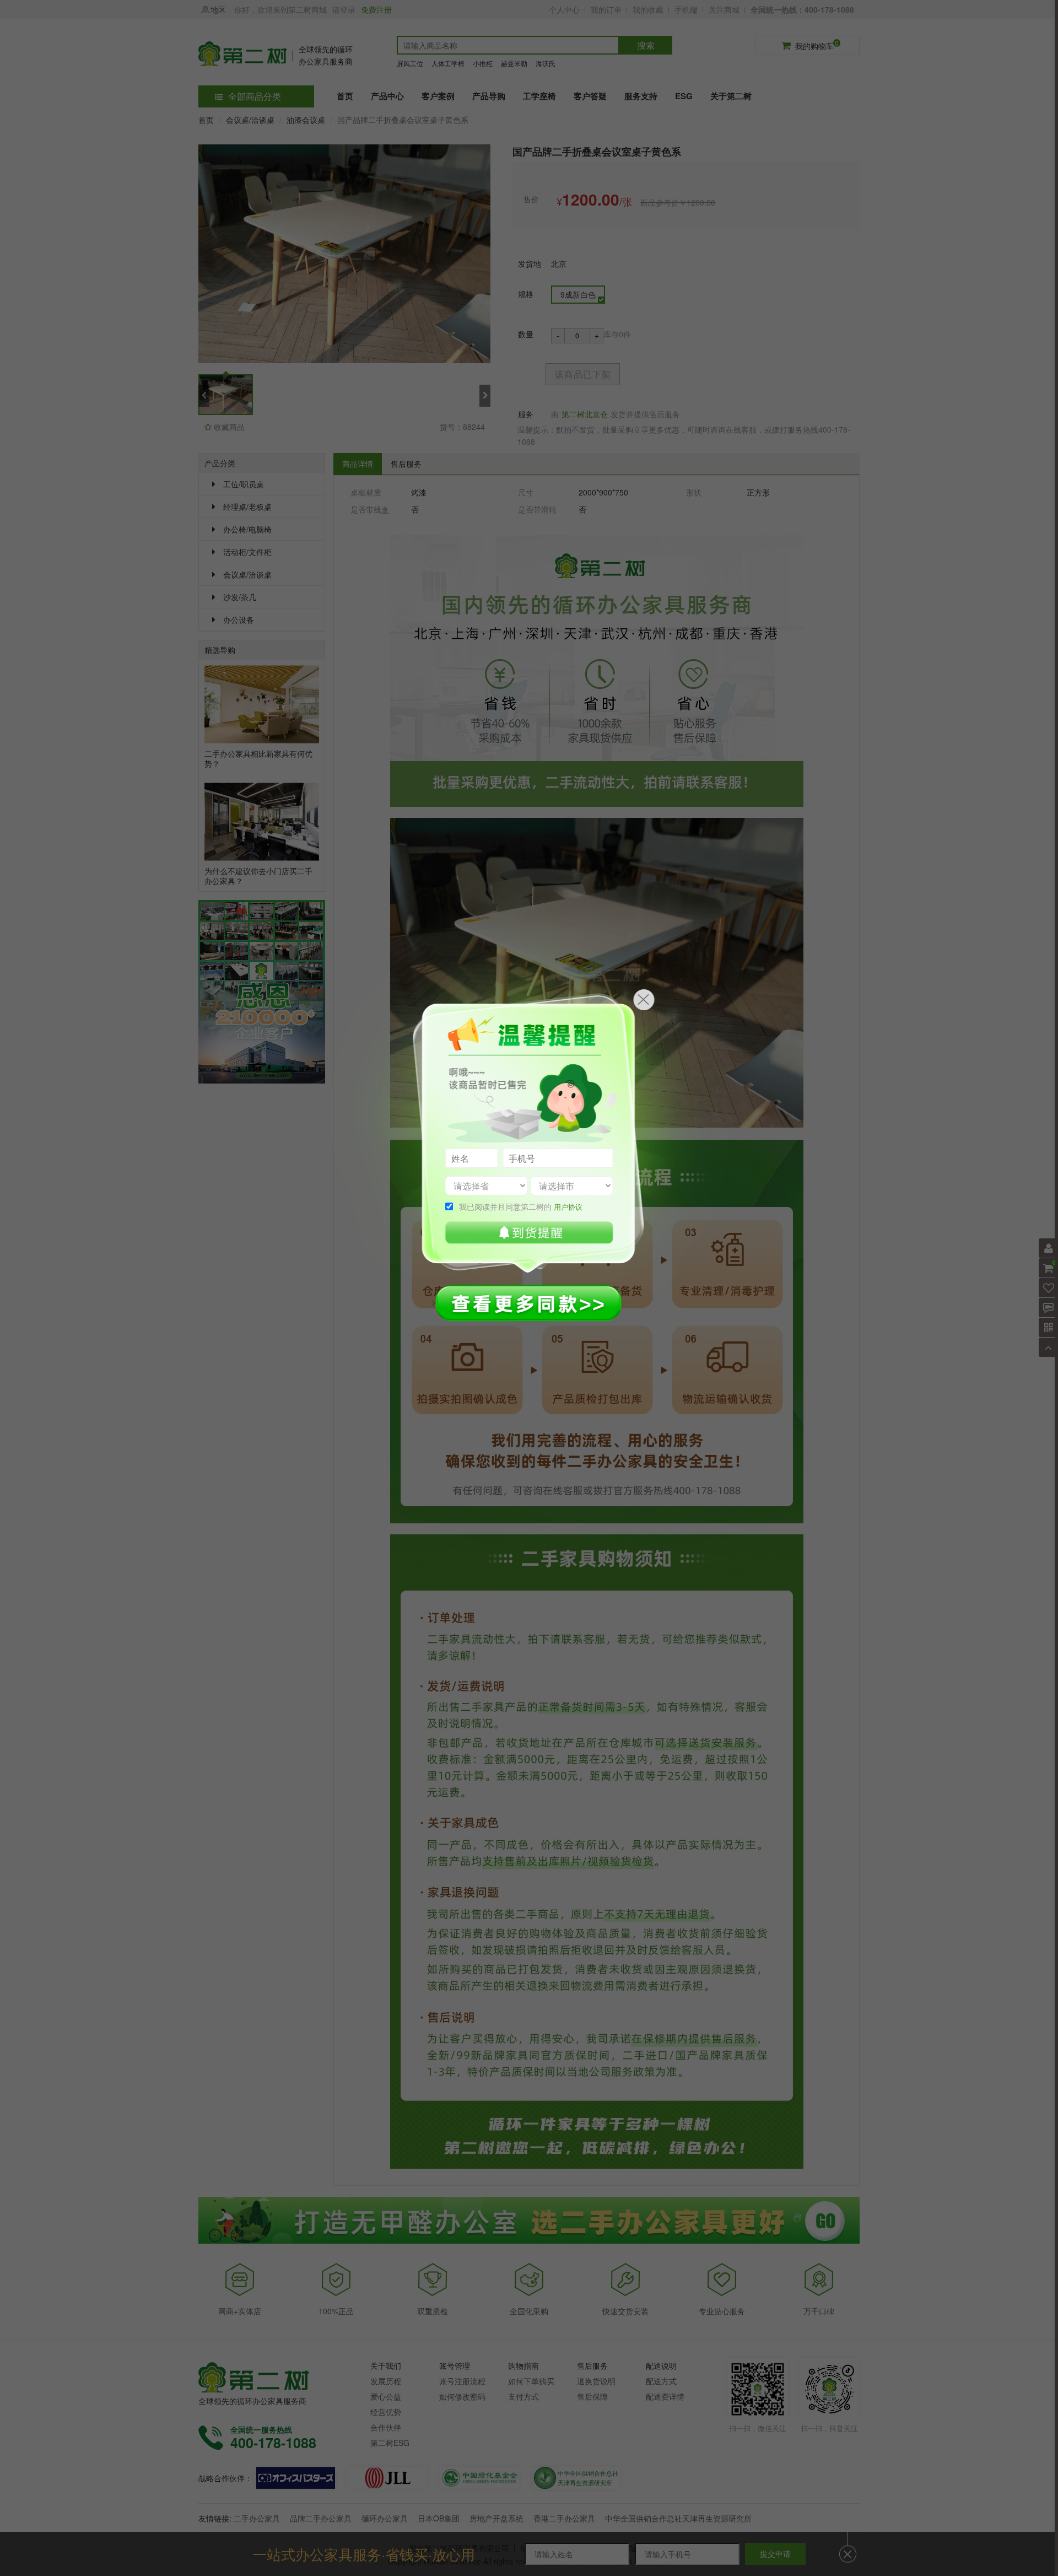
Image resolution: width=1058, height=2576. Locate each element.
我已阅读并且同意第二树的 (521, 1206)
